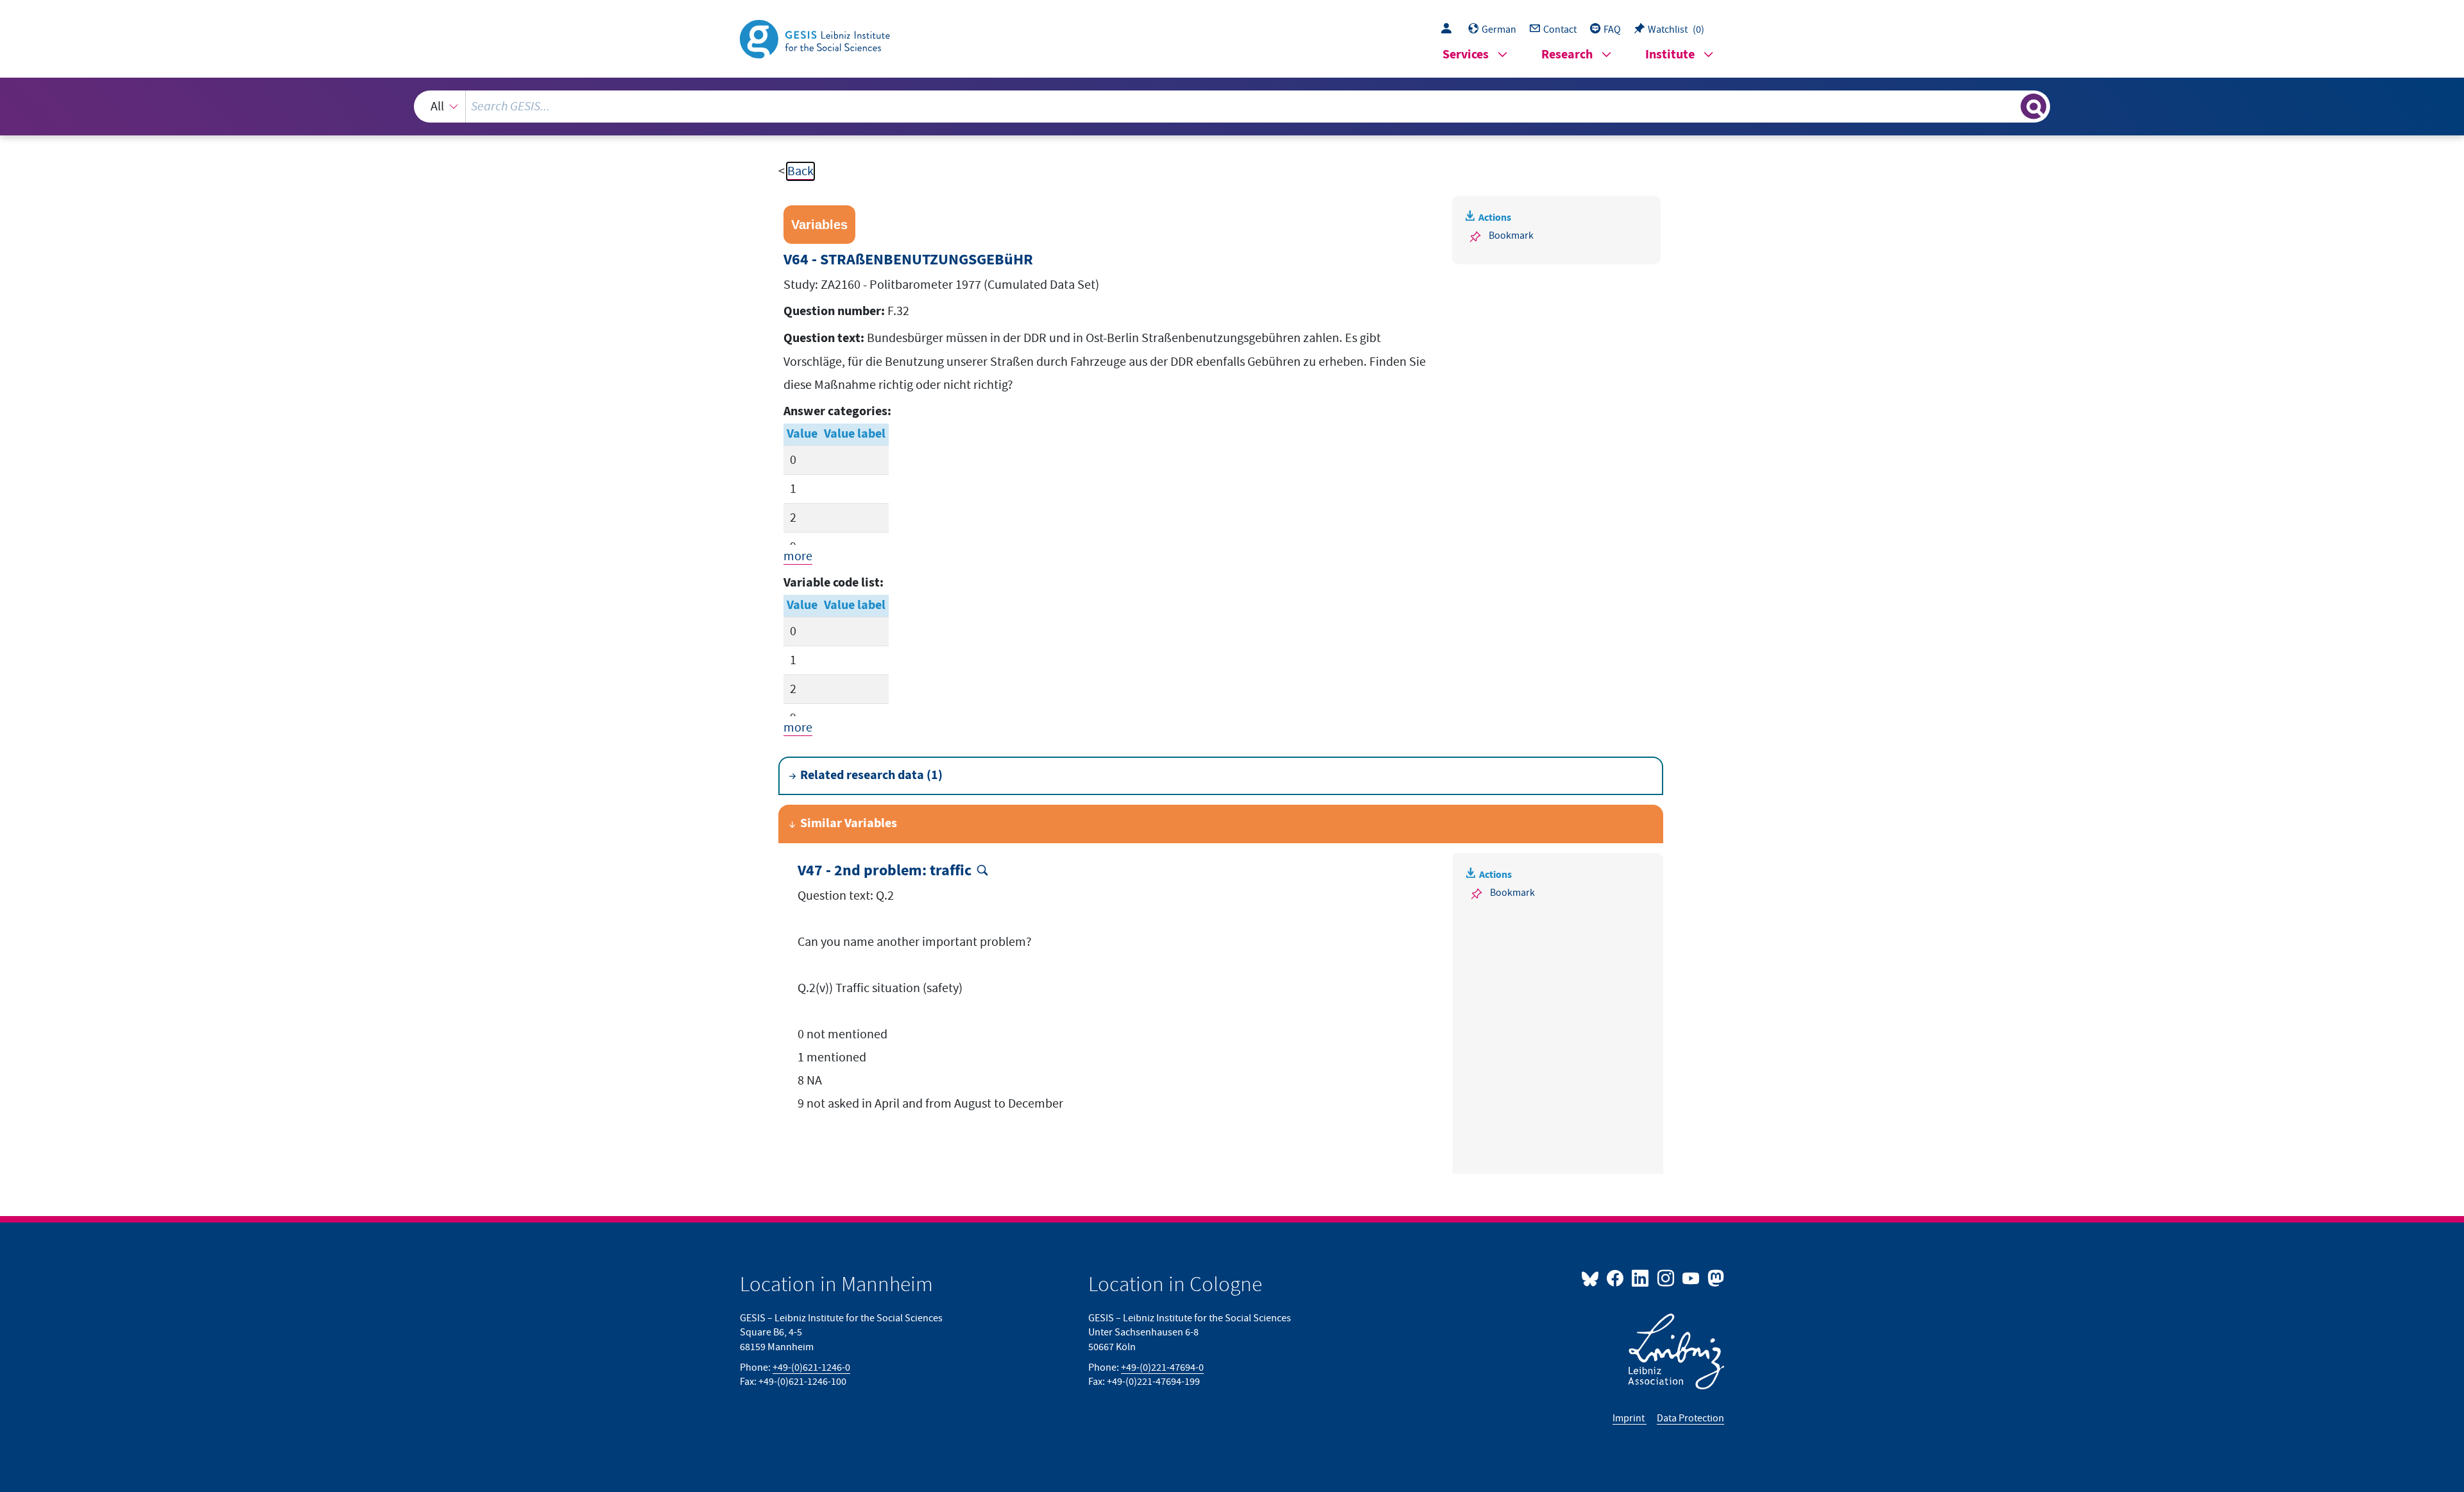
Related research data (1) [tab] (871, 776)
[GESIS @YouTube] (1692, 1278)
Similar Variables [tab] (849, 824)
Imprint (1630, 1418)
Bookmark (1511, 236)
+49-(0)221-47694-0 (1162, 1368)
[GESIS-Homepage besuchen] (816, 38)
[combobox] (1232, 107)
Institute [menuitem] (1670, 55)
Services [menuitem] (1466, 55)
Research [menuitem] (1567, 55)
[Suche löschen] (2010, 106)
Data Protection (1690, 1418)
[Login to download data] (1450, 30)
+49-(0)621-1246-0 (811, 1368)
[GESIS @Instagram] (1666, 1278)
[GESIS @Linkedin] (1641, 1278)
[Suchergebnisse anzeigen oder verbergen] (2033, 107)
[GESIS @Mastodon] (1714, 1278)
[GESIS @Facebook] (1616, 1278)
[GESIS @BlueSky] (1593, 1278)
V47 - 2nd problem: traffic (885, 871)
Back (800, 171)
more (798, 556)
